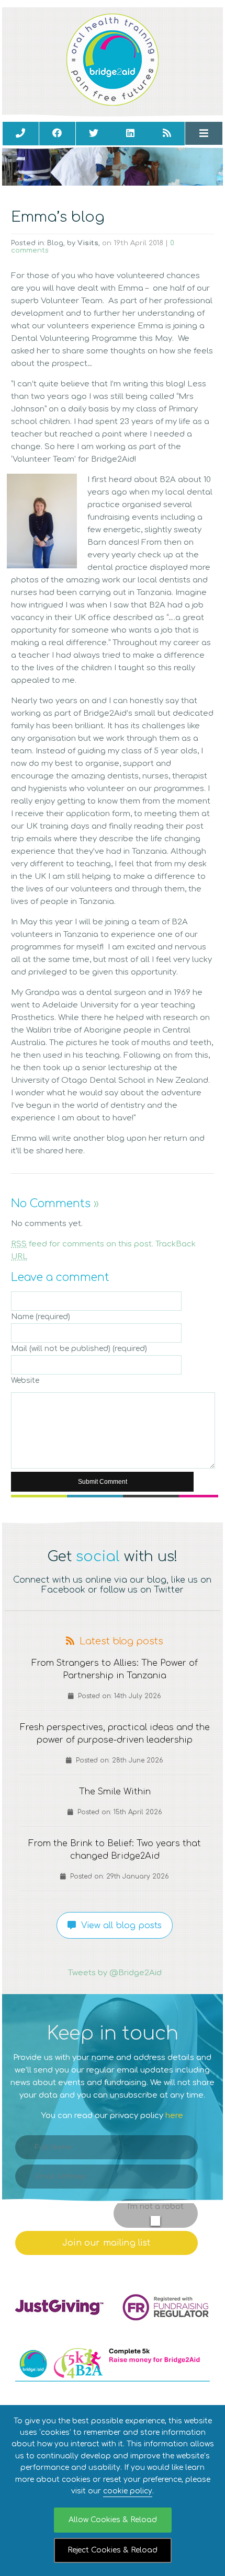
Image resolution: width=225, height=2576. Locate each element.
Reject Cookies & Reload (113, 2550)
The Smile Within (115, 1791)
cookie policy (128, 2491)
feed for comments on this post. (82, 1244)
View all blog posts (119, 1926)
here (174, 2116)
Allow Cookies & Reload (113, 2520)
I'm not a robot (155, 2207)
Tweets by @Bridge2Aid (115, 1973)
